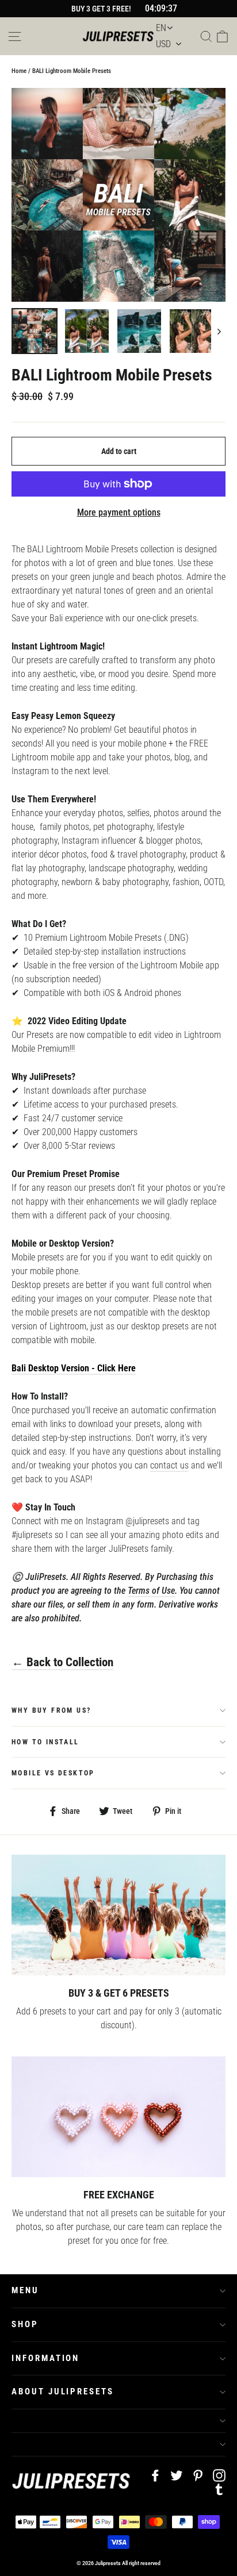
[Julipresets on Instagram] (219, 2475)
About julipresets (63, 2392)
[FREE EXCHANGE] (118, 2116)
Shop (25, 2324)
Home (19, 71)
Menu (25, 2290)
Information (45, 2358)
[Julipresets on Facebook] (155, 2475)
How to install (45, 1742)
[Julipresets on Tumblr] (219, 2489)
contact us (169, 1465)
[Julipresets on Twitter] (177, 2475)
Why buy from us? (51, 1710)
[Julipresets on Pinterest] (198, 2475)
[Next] (218, 331)
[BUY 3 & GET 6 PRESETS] (118, 1915)
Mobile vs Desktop (53, 1773)
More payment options (119, 512)
